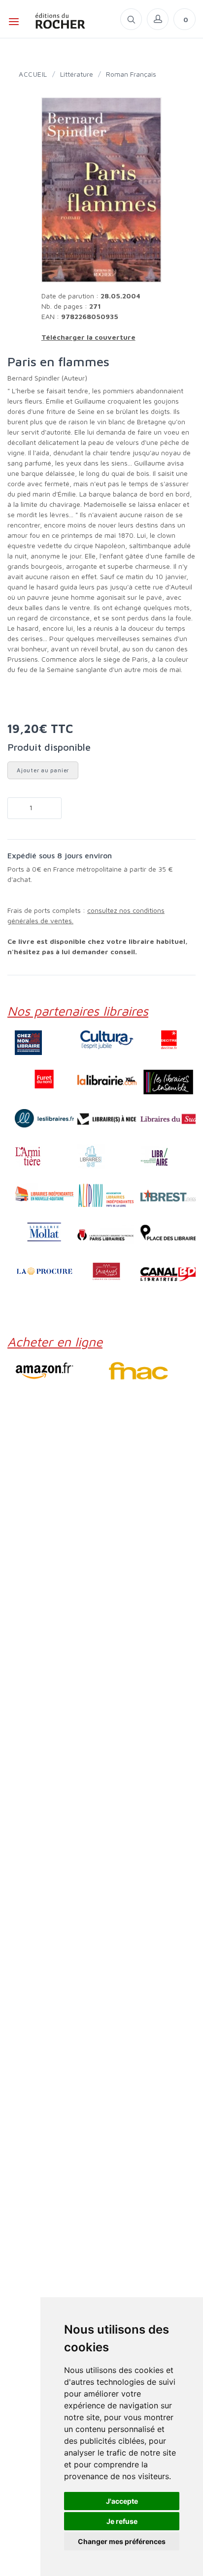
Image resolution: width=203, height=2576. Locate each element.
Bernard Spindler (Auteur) (47, 378)
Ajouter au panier (43, 770)
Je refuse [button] (122, 2521)
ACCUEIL (33, 74)
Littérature (77, 74)
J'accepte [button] (122, 2501)
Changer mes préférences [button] (122, 2541)
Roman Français (131, 74)
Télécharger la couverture (88, 337)
